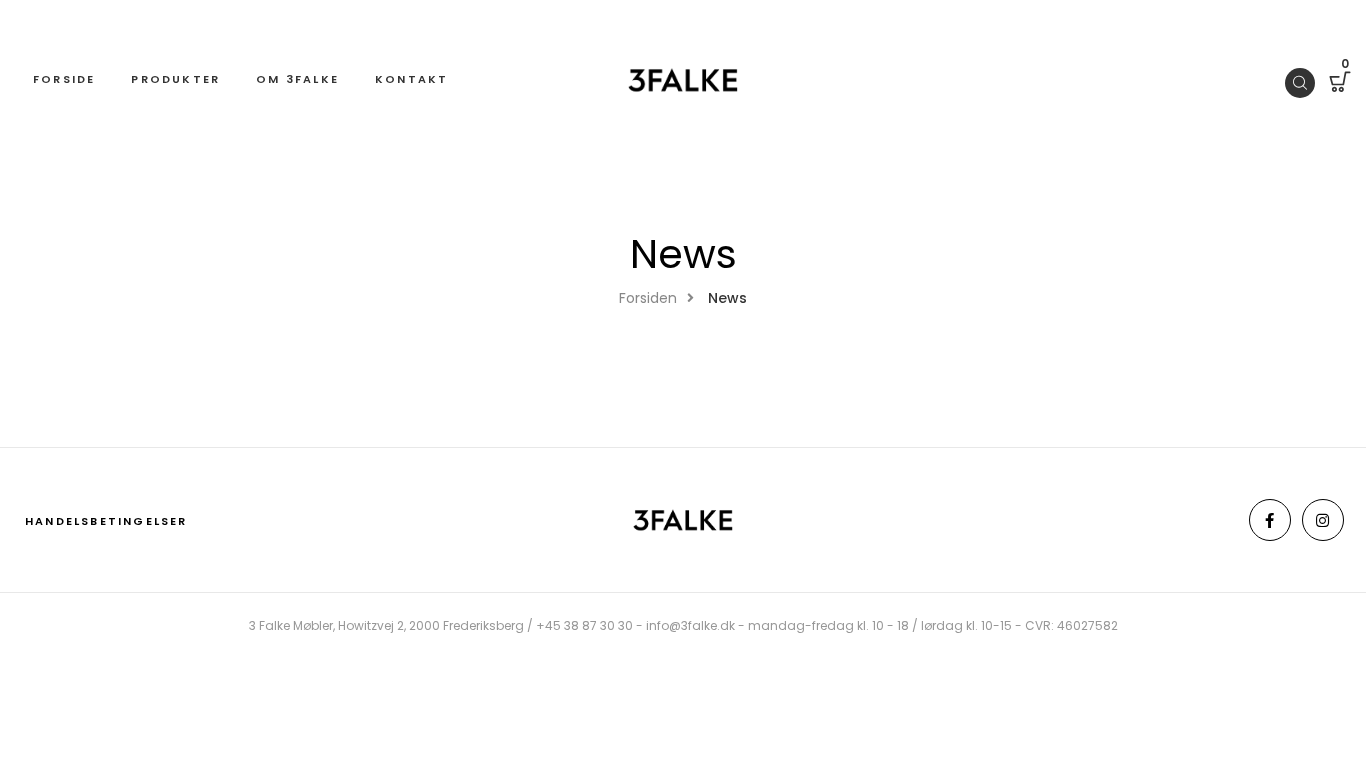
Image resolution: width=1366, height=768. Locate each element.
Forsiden (648, 298)
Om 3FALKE (297, 79)
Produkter (175, 79)
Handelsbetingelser (106, 521)
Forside (64, 79)
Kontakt (411, 79)
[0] (1340, 84)
